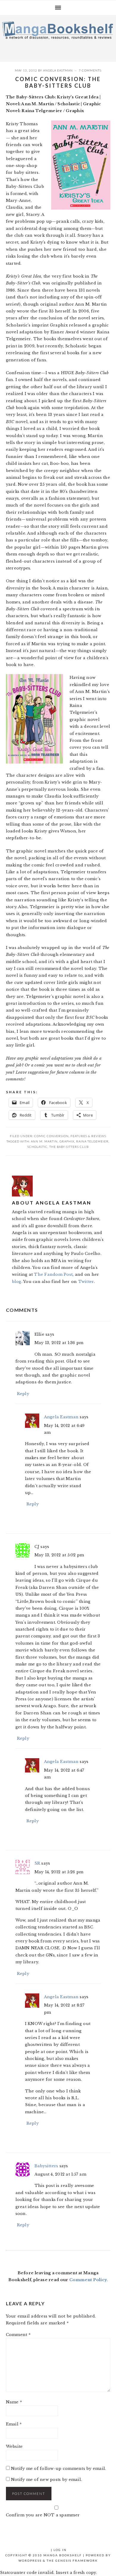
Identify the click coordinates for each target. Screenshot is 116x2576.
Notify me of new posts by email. (46, 2480)
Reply (23, 1394)
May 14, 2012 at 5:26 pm (59, 1872)
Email (14, 2424)
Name (14, 2402)
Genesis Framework (77, 2560)
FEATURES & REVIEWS (88, 1136)
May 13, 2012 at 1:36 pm (59, 1343)
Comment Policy (88, 2280)
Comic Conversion (51, 1136)
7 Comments (90, 70)
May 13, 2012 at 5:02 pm (59, 1555)
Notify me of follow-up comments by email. (59, 2469)
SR (37, 1863)
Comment (18, 2335)
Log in (60, 2550)
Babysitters (46, 2166)
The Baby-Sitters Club (69, 1147)
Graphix (67, 1141)
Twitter (86, 1282)
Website (14, 2446)
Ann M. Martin (44, 1141)
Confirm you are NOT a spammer (43, 2515)
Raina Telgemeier (92, 1141)
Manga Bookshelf (58, 37)
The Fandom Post (53, 1274)
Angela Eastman (58, 70)
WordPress (30, 2560)
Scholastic (37, 1147)
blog (17, 1282)
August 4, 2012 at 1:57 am (61, 2174)
